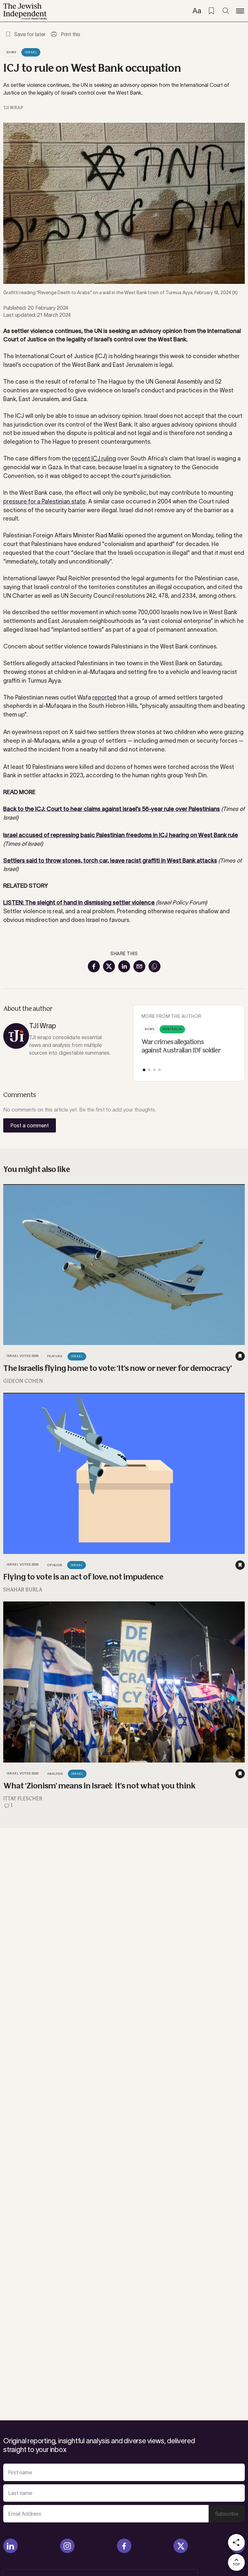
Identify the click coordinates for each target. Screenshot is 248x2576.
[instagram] (67, 2546)
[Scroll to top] (236, 2562)
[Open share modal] (236, 2542)
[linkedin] (10, 2546)
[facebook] (124, 2546)
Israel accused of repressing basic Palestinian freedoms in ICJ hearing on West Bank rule (121, 835)
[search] (226, 11)
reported (104, 698)
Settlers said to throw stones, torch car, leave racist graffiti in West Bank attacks (110, 861)
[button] (144, 1070)
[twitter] (181, 2546)
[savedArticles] (211, 11)
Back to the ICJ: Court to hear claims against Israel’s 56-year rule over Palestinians (112, 809)
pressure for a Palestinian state (44, 502)
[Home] (25, 11)
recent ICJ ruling (94, 459)
